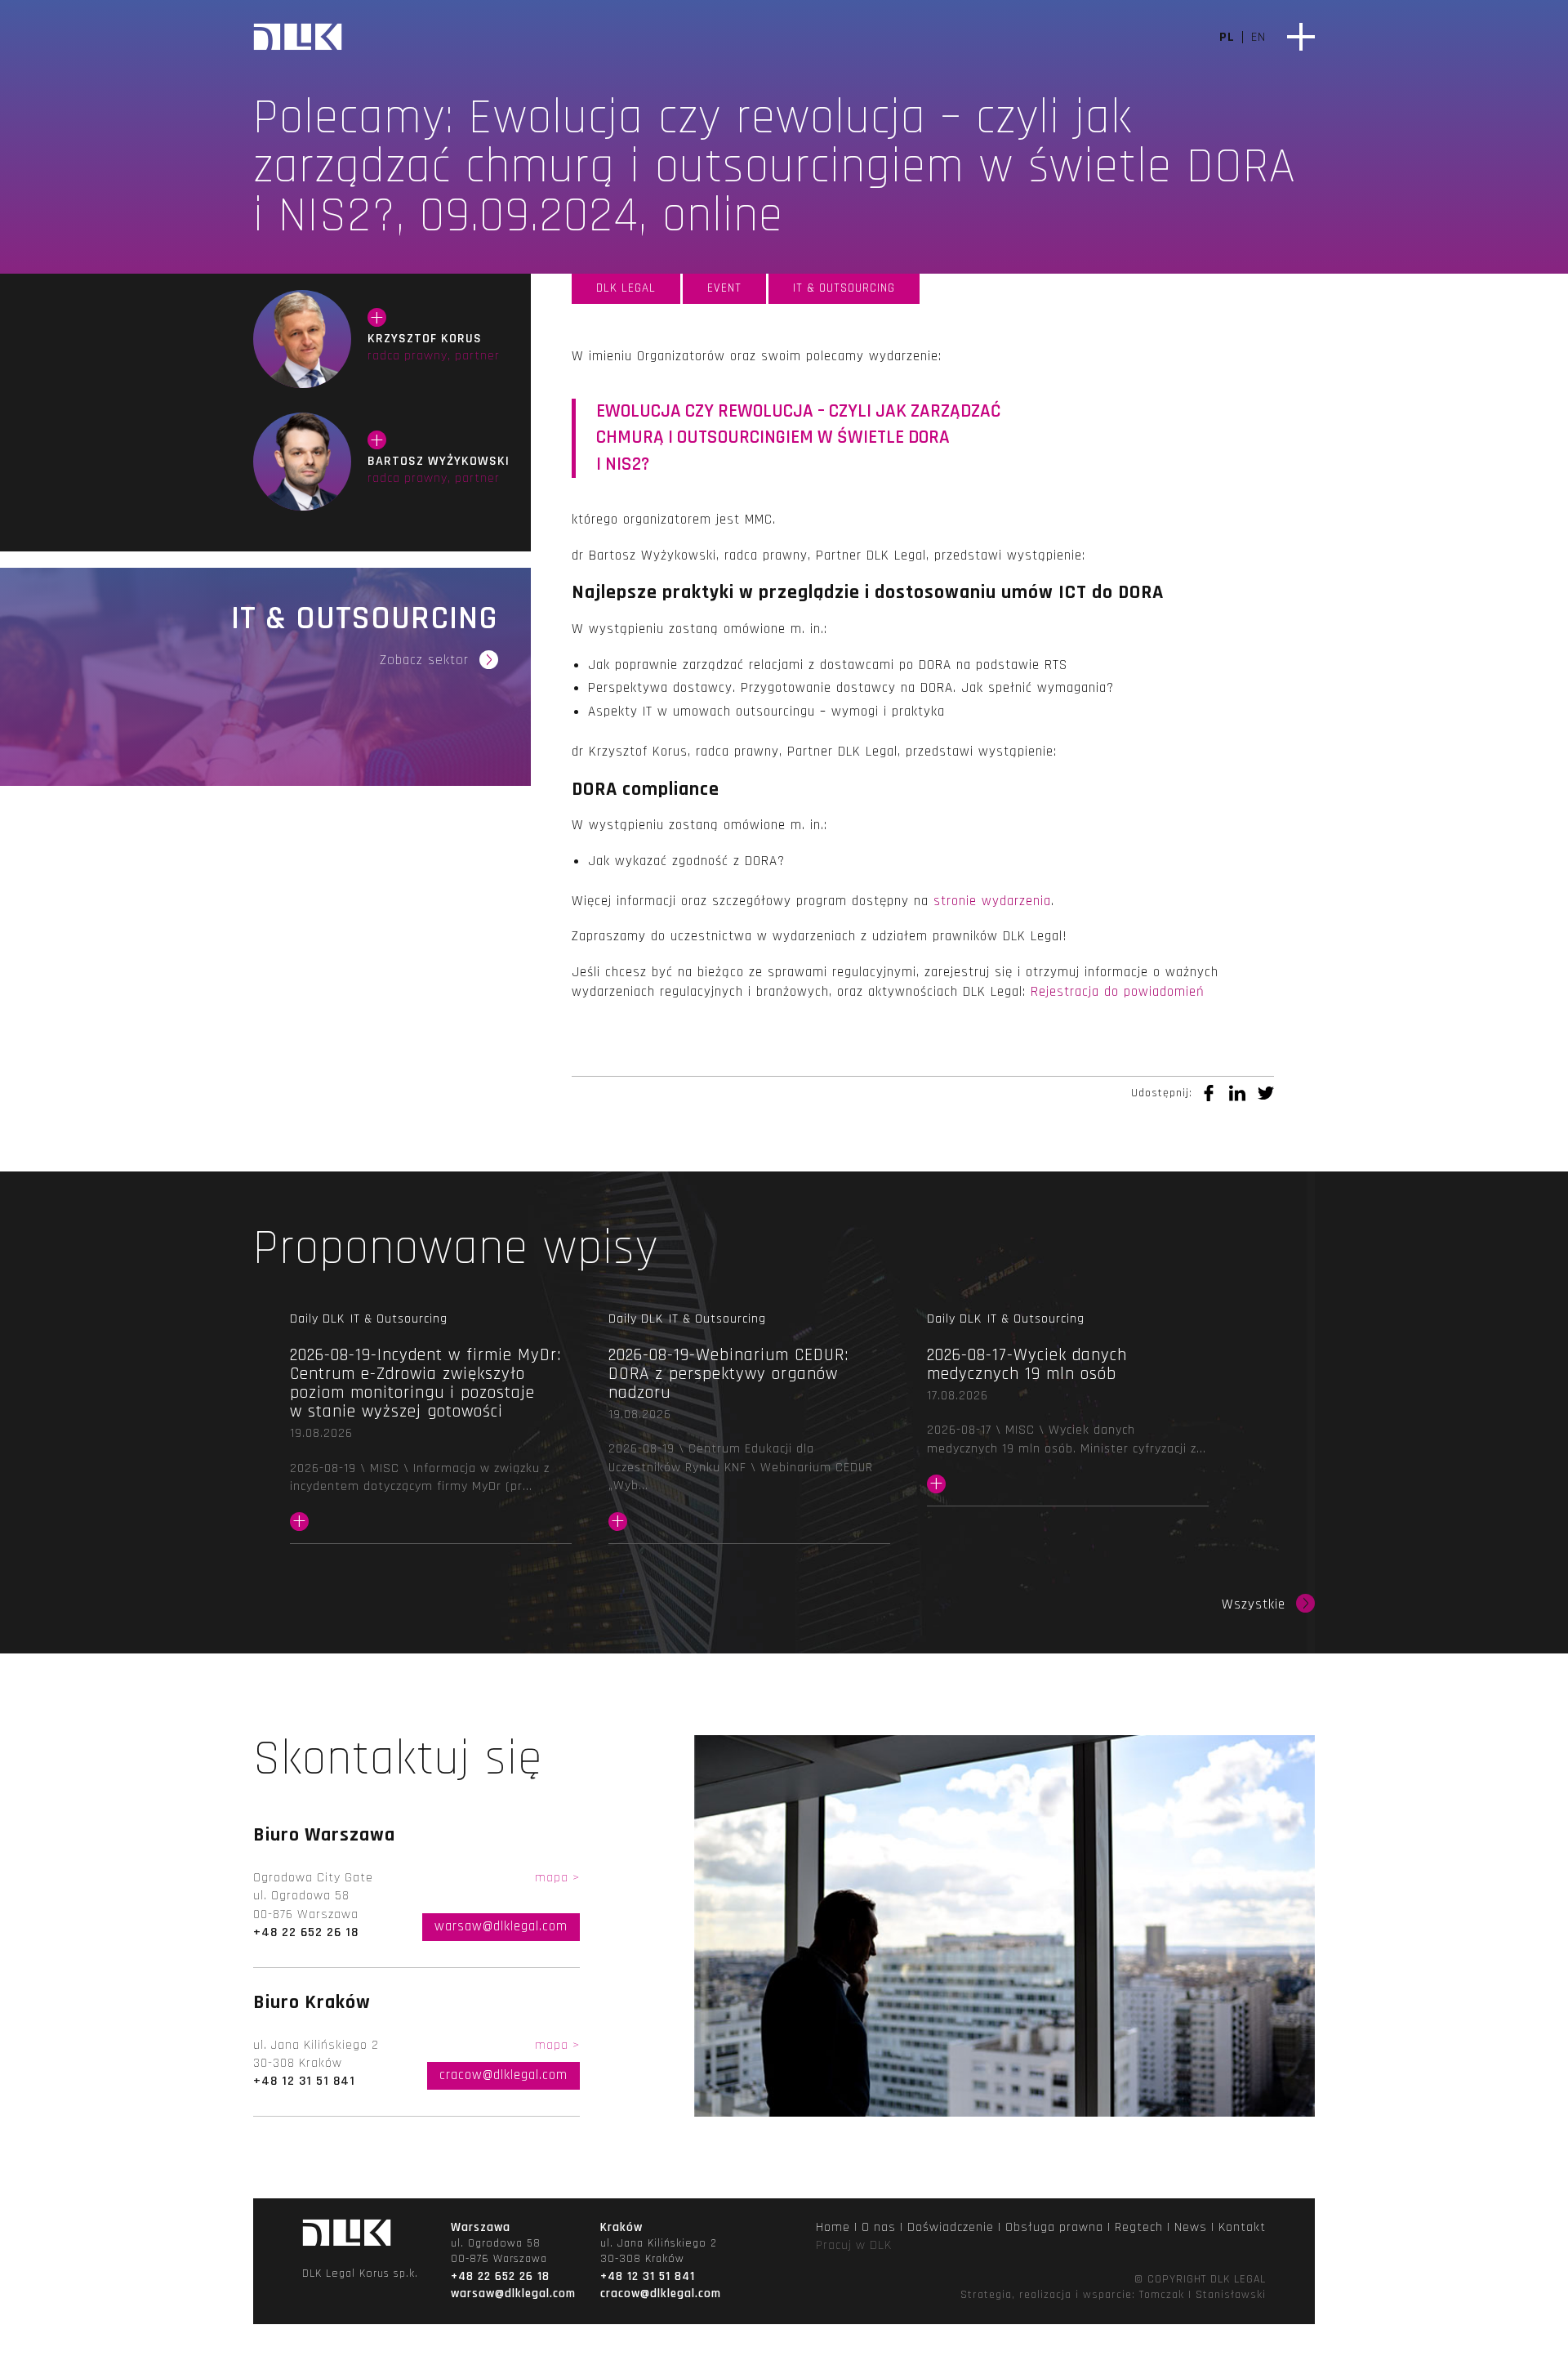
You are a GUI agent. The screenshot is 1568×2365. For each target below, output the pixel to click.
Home (833, 2227)
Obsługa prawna (1054, 2227)
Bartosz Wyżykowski (302, 462)
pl (1227, 37)
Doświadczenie (951, 2227)
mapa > (557, 1878)
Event (724, 288)
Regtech (1139, 2227)
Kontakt (1242, 2227)
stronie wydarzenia (992, 901)
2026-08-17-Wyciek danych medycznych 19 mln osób (1068, 1421)
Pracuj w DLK (854, 2245)
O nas (879, 2227)
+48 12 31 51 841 (304, 2081)
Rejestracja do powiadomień (1118, 992)
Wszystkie (1254, 1605)
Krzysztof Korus (302, 339)
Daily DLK (317, 1319)
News (1191, 2227)
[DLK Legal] (298, 39)
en (1258, 37)
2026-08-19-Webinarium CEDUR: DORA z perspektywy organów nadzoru (749, 1440)
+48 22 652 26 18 (306, 1932)
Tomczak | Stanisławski (1203, 2295)
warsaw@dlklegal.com (501, 1926)
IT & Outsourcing (844, 288)
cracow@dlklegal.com (503, 2075)
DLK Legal (626, 288)
